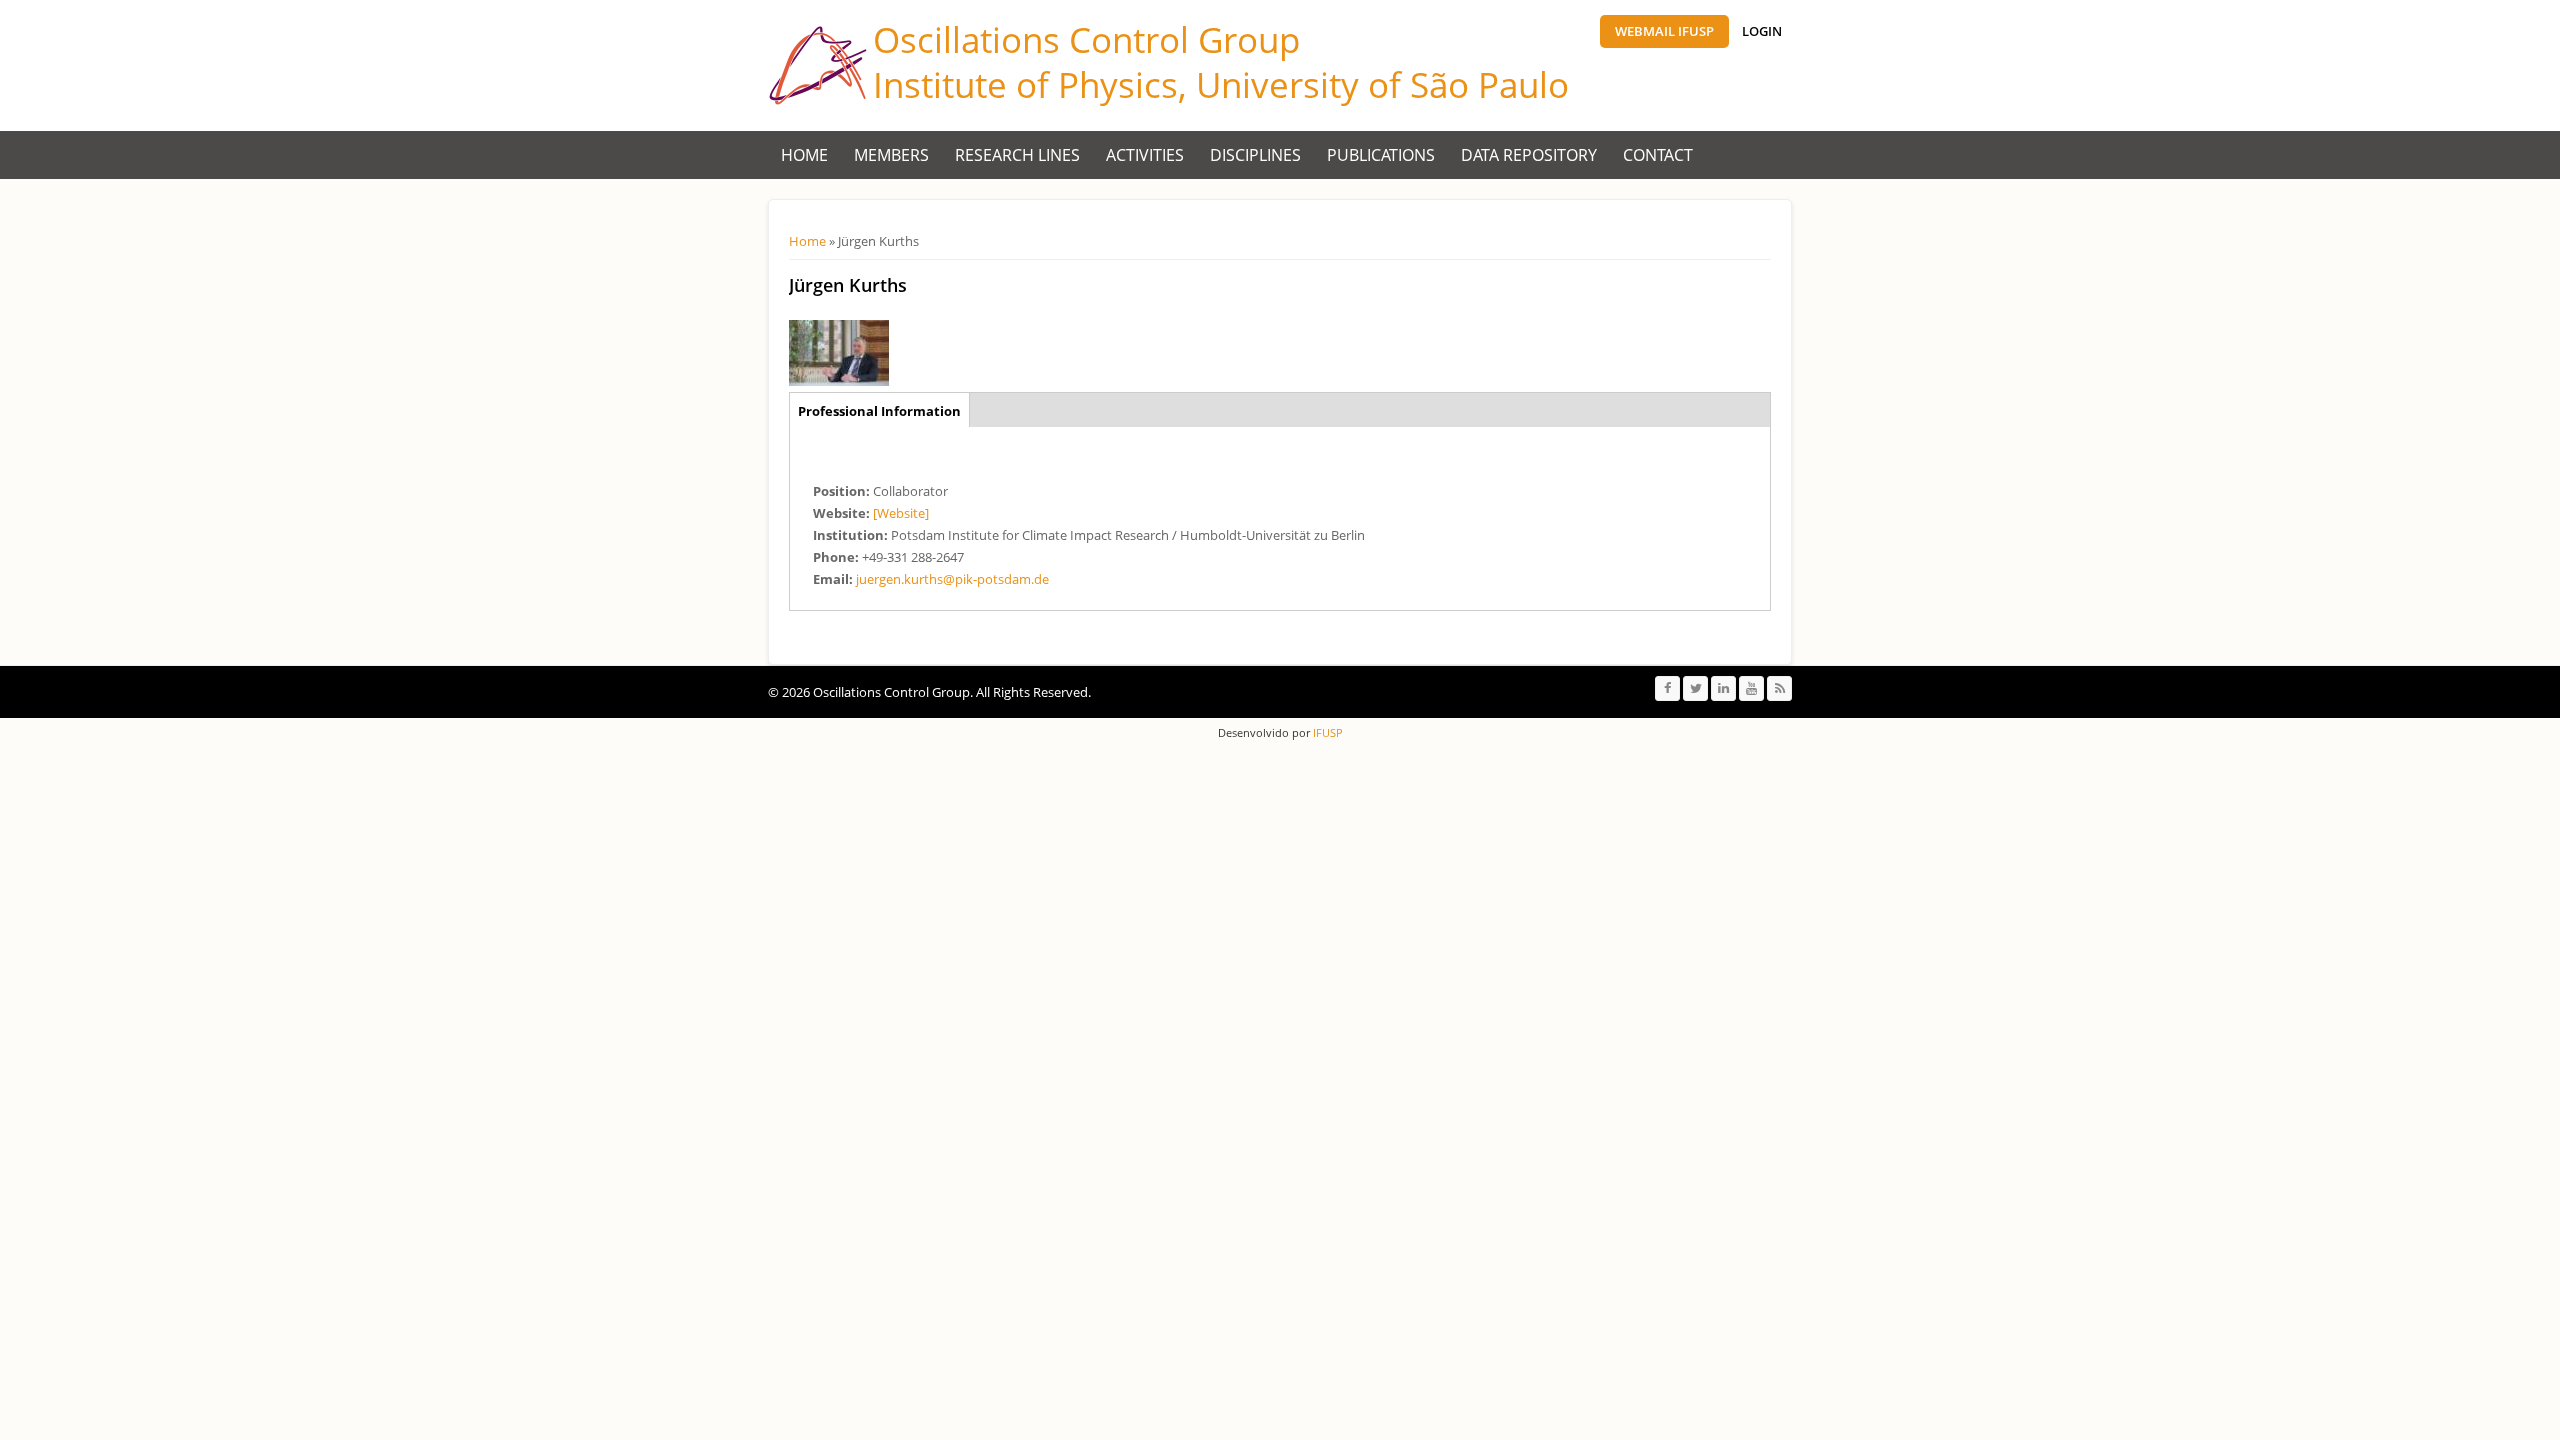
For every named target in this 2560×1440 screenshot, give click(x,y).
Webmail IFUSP (1664, 31)
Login (1762, 31)
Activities (1145, 155)
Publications (1381, 155)
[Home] (818, 65)
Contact (1658, 155)
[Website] (901, 513)
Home (804, 155)
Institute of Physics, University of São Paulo (1221, 84)
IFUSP (1326, 732)
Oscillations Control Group (1086, 39)
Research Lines (1017, 155)
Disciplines (1255, 155)
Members (891, 155)
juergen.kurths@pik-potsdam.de (952, 579)
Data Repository (1529, 155)
